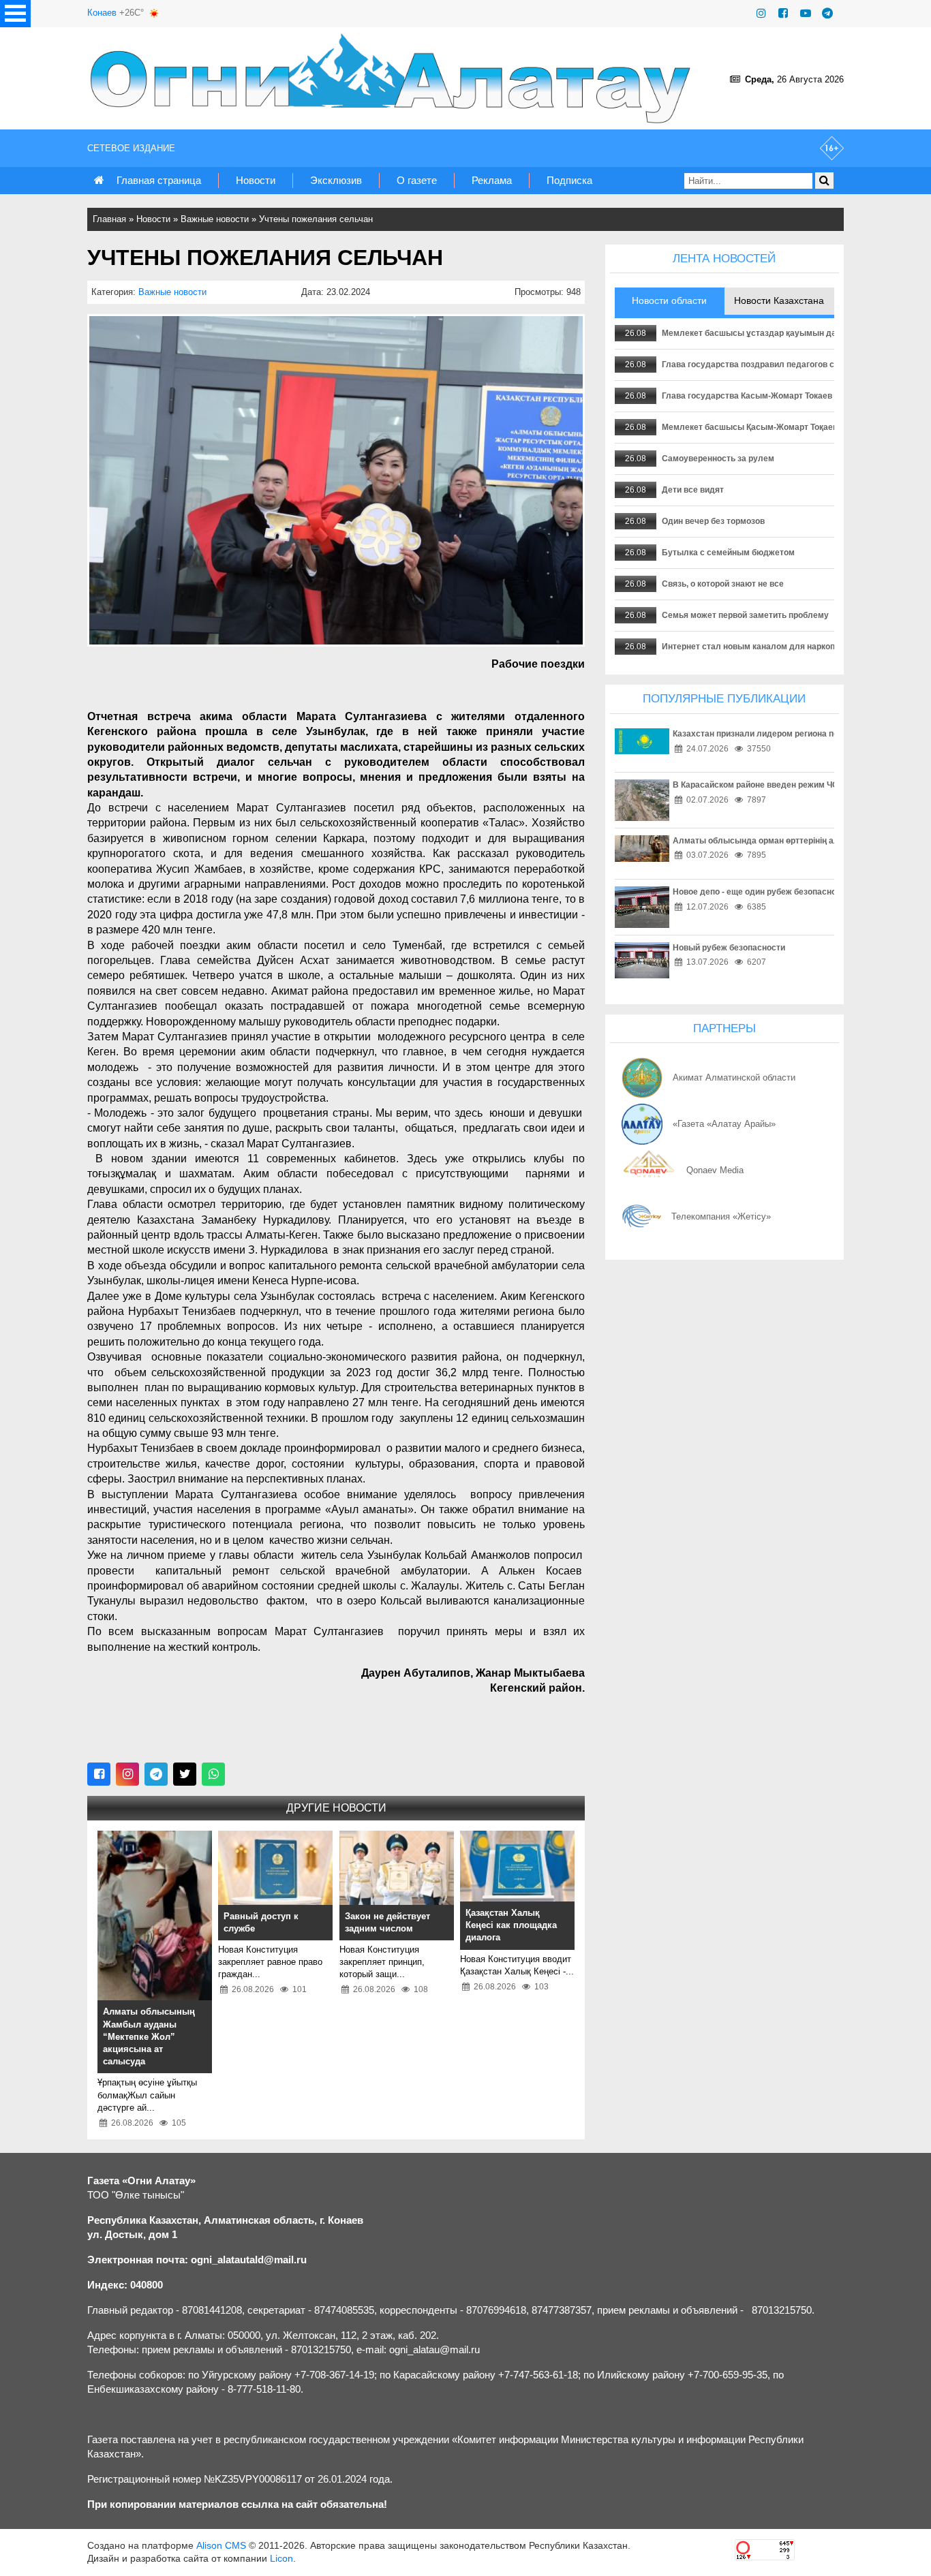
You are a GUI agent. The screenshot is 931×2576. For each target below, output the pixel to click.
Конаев (102, 13)
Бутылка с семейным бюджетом (728, 553)
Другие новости (336, 1808)
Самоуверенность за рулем (718, 459)
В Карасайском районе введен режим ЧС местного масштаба (797, 785)
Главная (109, 219)
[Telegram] (827, 13)
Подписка (569, 180)
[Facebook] (783, 13)
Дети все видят (693, 490)
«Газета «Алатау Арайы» (724, 1124)
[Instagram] (761, 13)
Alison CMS (221, 2545)
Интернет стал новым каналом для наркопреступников (774, 647)
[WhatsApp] (213, 1774)
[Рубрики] (15, 14)
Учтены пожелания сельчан (316, 219)
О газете (417, 180)
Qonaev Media (715, 1170)
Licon (281, 2558)
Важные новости (215, 219)
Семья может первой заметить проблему (745, 615)
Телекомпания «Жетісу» (721, 1216)
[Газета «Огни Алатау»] (393, 78)
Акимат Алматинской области (734, 1077)
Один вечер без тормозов (713, 521)
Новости (256, 180)
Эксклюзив (336, 180)
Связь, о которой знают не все (723, 584)
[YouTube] (806, 13)
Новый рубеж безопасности (729, 948)
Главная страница (159, 180)
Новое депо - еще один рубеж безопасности (761, 892)
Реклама (492, 180)
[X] (185, 1774)
